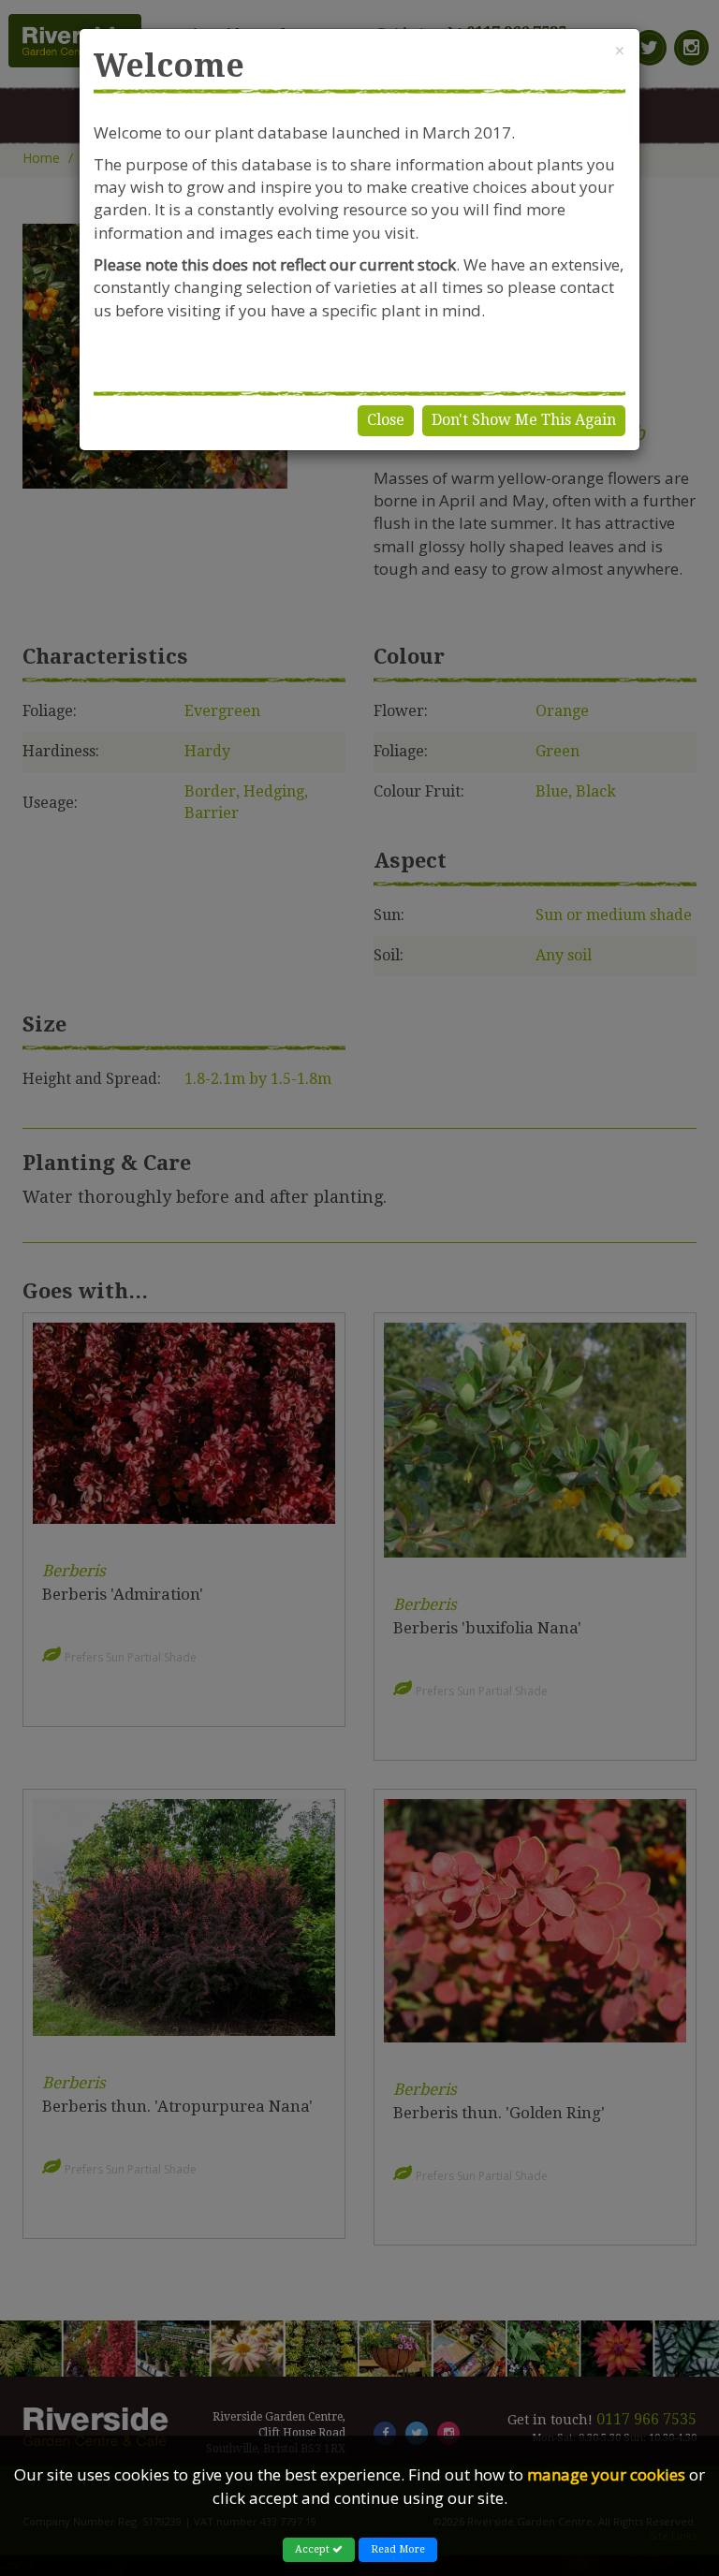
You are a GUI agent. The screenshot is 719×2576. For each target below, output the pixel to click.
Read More (398, 2549)
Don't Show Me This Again (524, 420)
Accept (314, 2549)
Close (386, 420)
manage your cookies (606, 2474)
